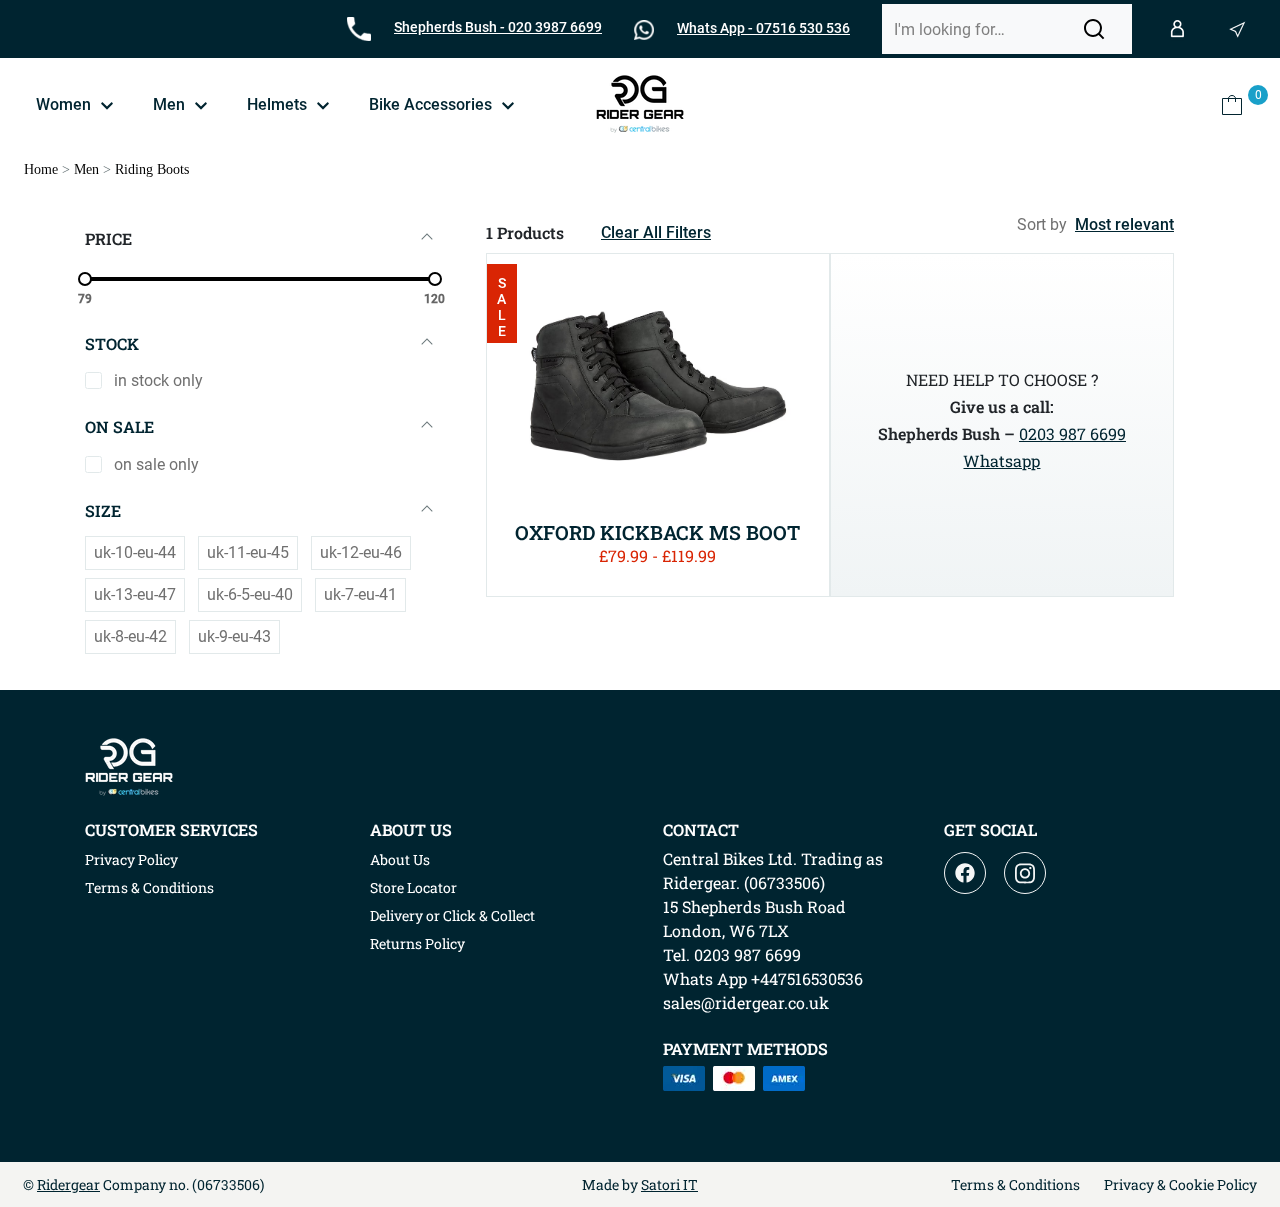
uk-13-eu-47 (135, 594)
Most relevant (1124, 224)
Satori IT (669, 1184)
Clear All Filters (656, 232)
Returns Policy (417, 943)
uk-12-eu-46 (361, 552)
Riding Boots (152, 169)
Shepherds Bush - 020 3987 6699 (498, 27)
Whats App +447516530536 (763, 978)
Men (86, 169)
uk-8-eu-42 (130, 636)
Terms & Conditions (149, 887)
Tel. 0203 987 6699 (732, 954)
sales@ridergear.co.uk (746, 1002)
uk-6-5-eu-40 (250, 594)
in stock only (158, 380)
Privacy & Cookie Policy (1180, 1184)
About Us (400, 859)
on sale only (156, 464)
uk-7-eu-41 (360, 594)
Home (41, 169)
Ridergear (68, 1184)
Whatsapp (1001, 460)
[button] (1094, 29)
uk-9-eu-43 (234, 636)
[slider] (85, 279)
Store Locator (413, 887)
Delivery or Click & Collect (452, 915)
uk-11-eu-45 (248, 552)
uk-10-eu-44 (135, 552)
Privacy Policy (131, 859)
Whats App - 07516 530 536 (763, 28)
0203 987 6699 (1072, 433)
